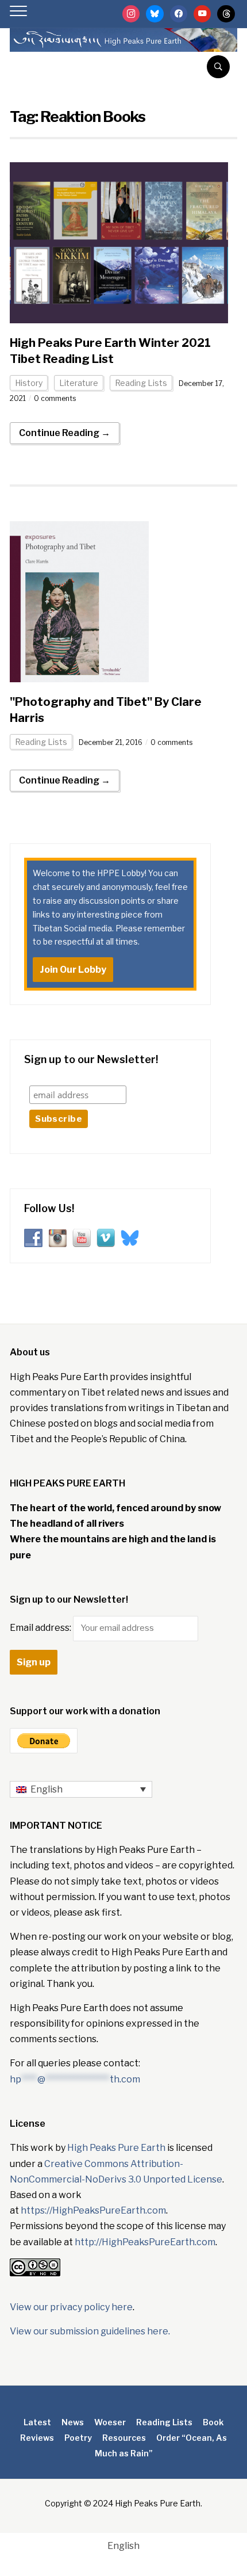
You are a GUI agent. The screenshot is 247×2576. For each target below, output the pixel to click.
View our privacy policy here (71, 2307)
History (29, 383)
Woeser (110, 2422)
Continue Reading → (65, 433)
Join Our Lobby (73, 970)
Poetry (78, 2438)
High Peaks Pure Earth (116, 2148)
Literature (79, 383)
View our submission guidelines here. (90, 2331)
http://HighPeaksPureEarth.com (145, 2242)
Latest (37, 2422)
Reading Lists (141, 383)
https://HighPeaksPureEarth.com (93, 2210)
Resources (124, 2438)
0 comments (55, 398)
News (73, 2422)
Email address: (41, 1628)
